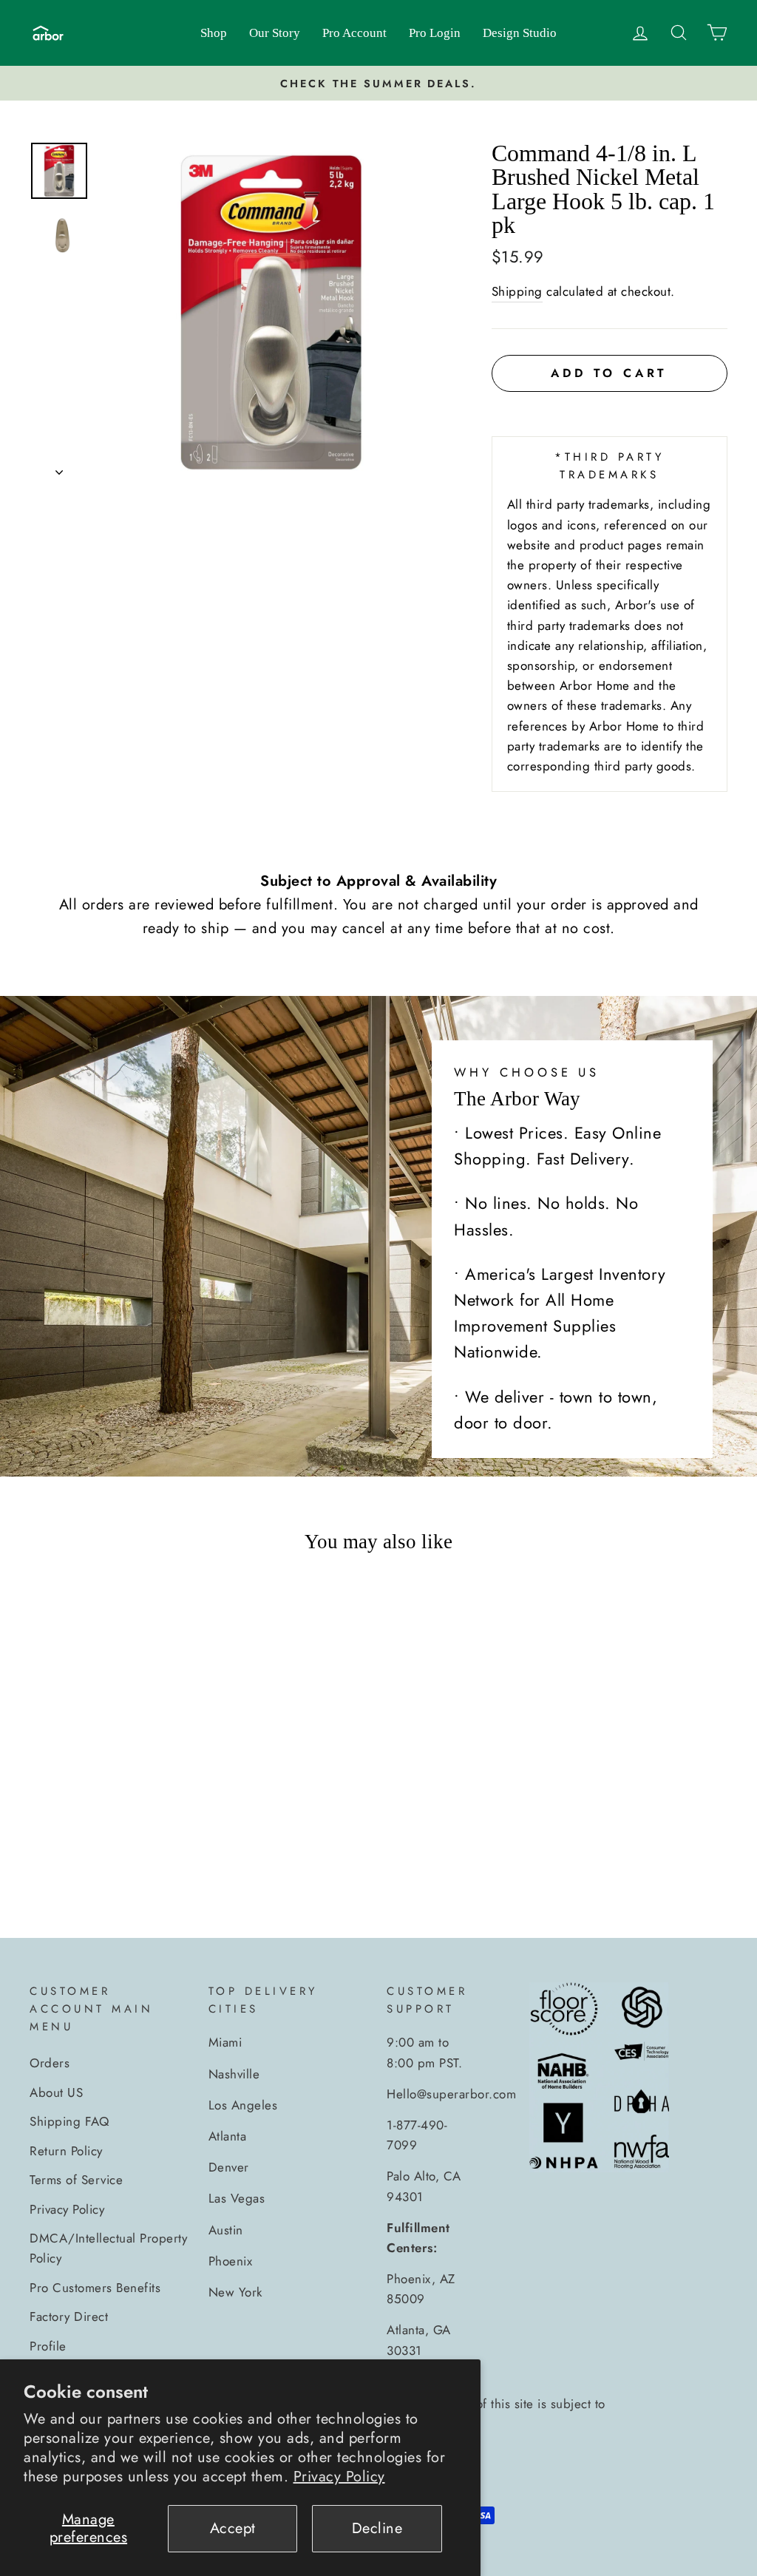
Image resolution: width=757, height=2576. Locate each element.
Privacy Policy (339, 2477)
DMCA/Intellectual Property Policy (108, 2248)
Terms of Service (76, 2180)
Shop (214, 33)
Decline (377, 2528)
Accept (233, 2528)
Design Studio (520, 33)
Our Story (275, 33)
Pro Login (435, 33)
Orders (50, 2063)
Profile (48, 2346)
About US (56, 2092)
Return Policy (66, 2151)
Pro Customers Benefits (95, 2288)
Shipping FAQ (69, 2121)
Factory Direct (69, 2316)
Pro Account (354, 33)
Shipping (517, 291)
